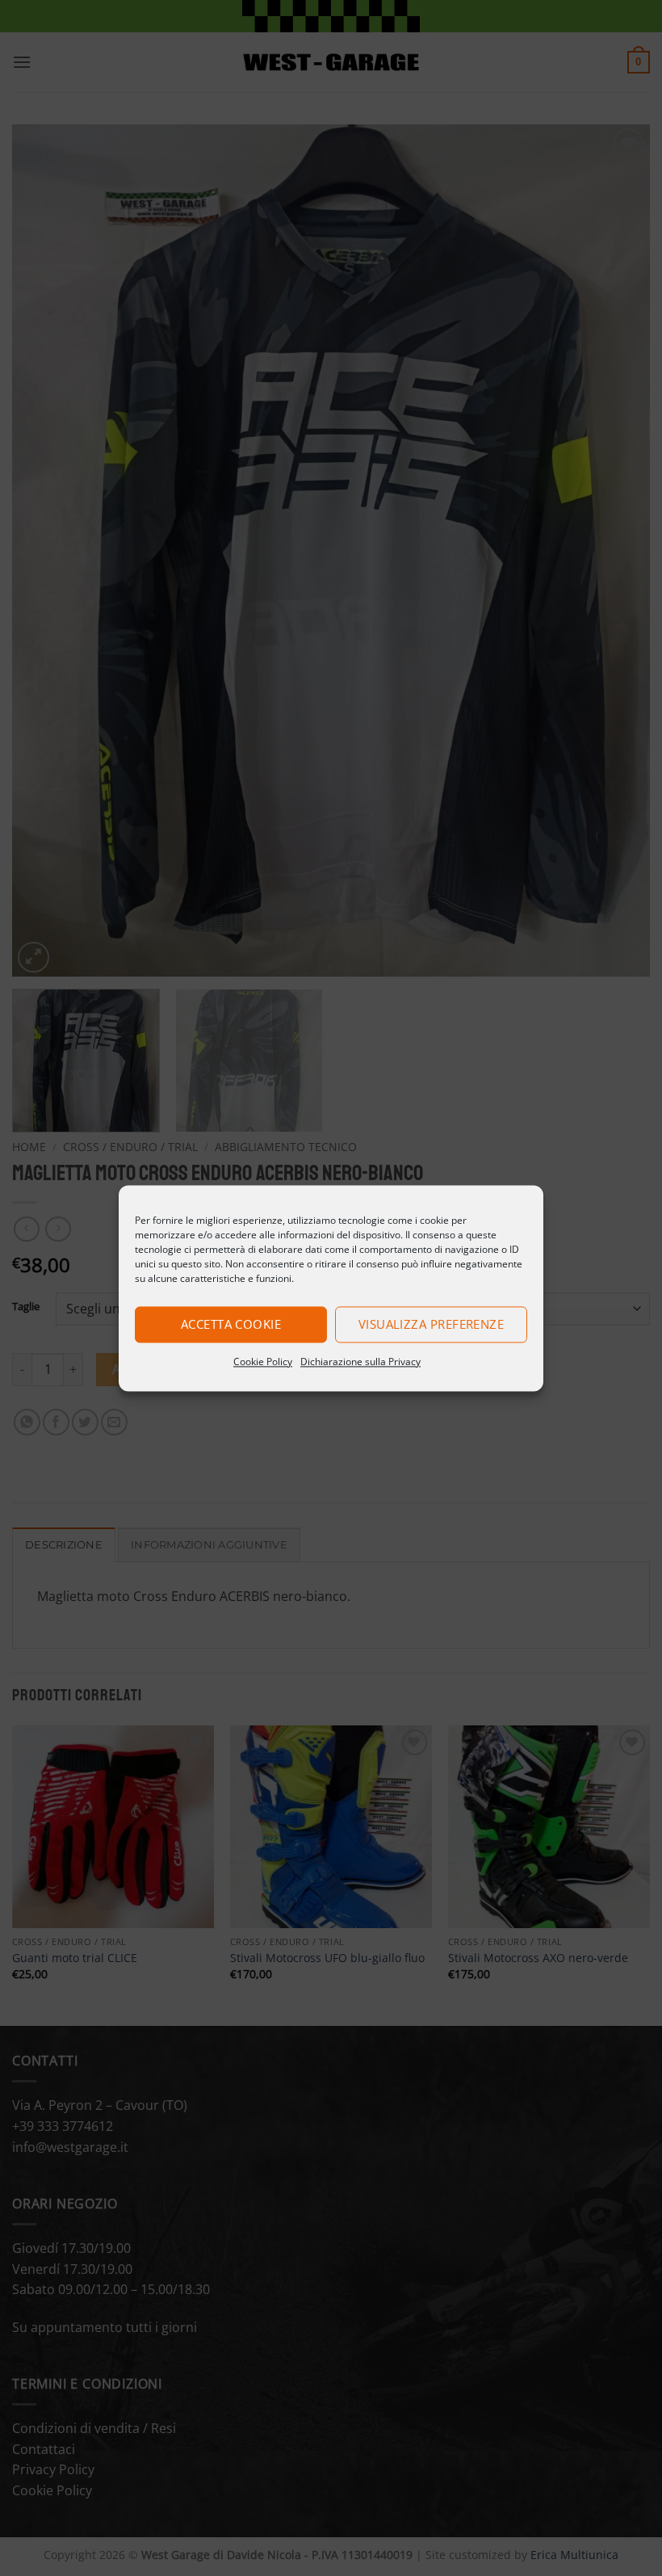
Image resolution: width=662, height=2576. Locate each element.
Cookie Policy (263, 1362)
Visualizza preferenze (431, 1324)
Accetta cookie (231, 1324)
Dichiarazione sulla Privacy (360, 1362)
